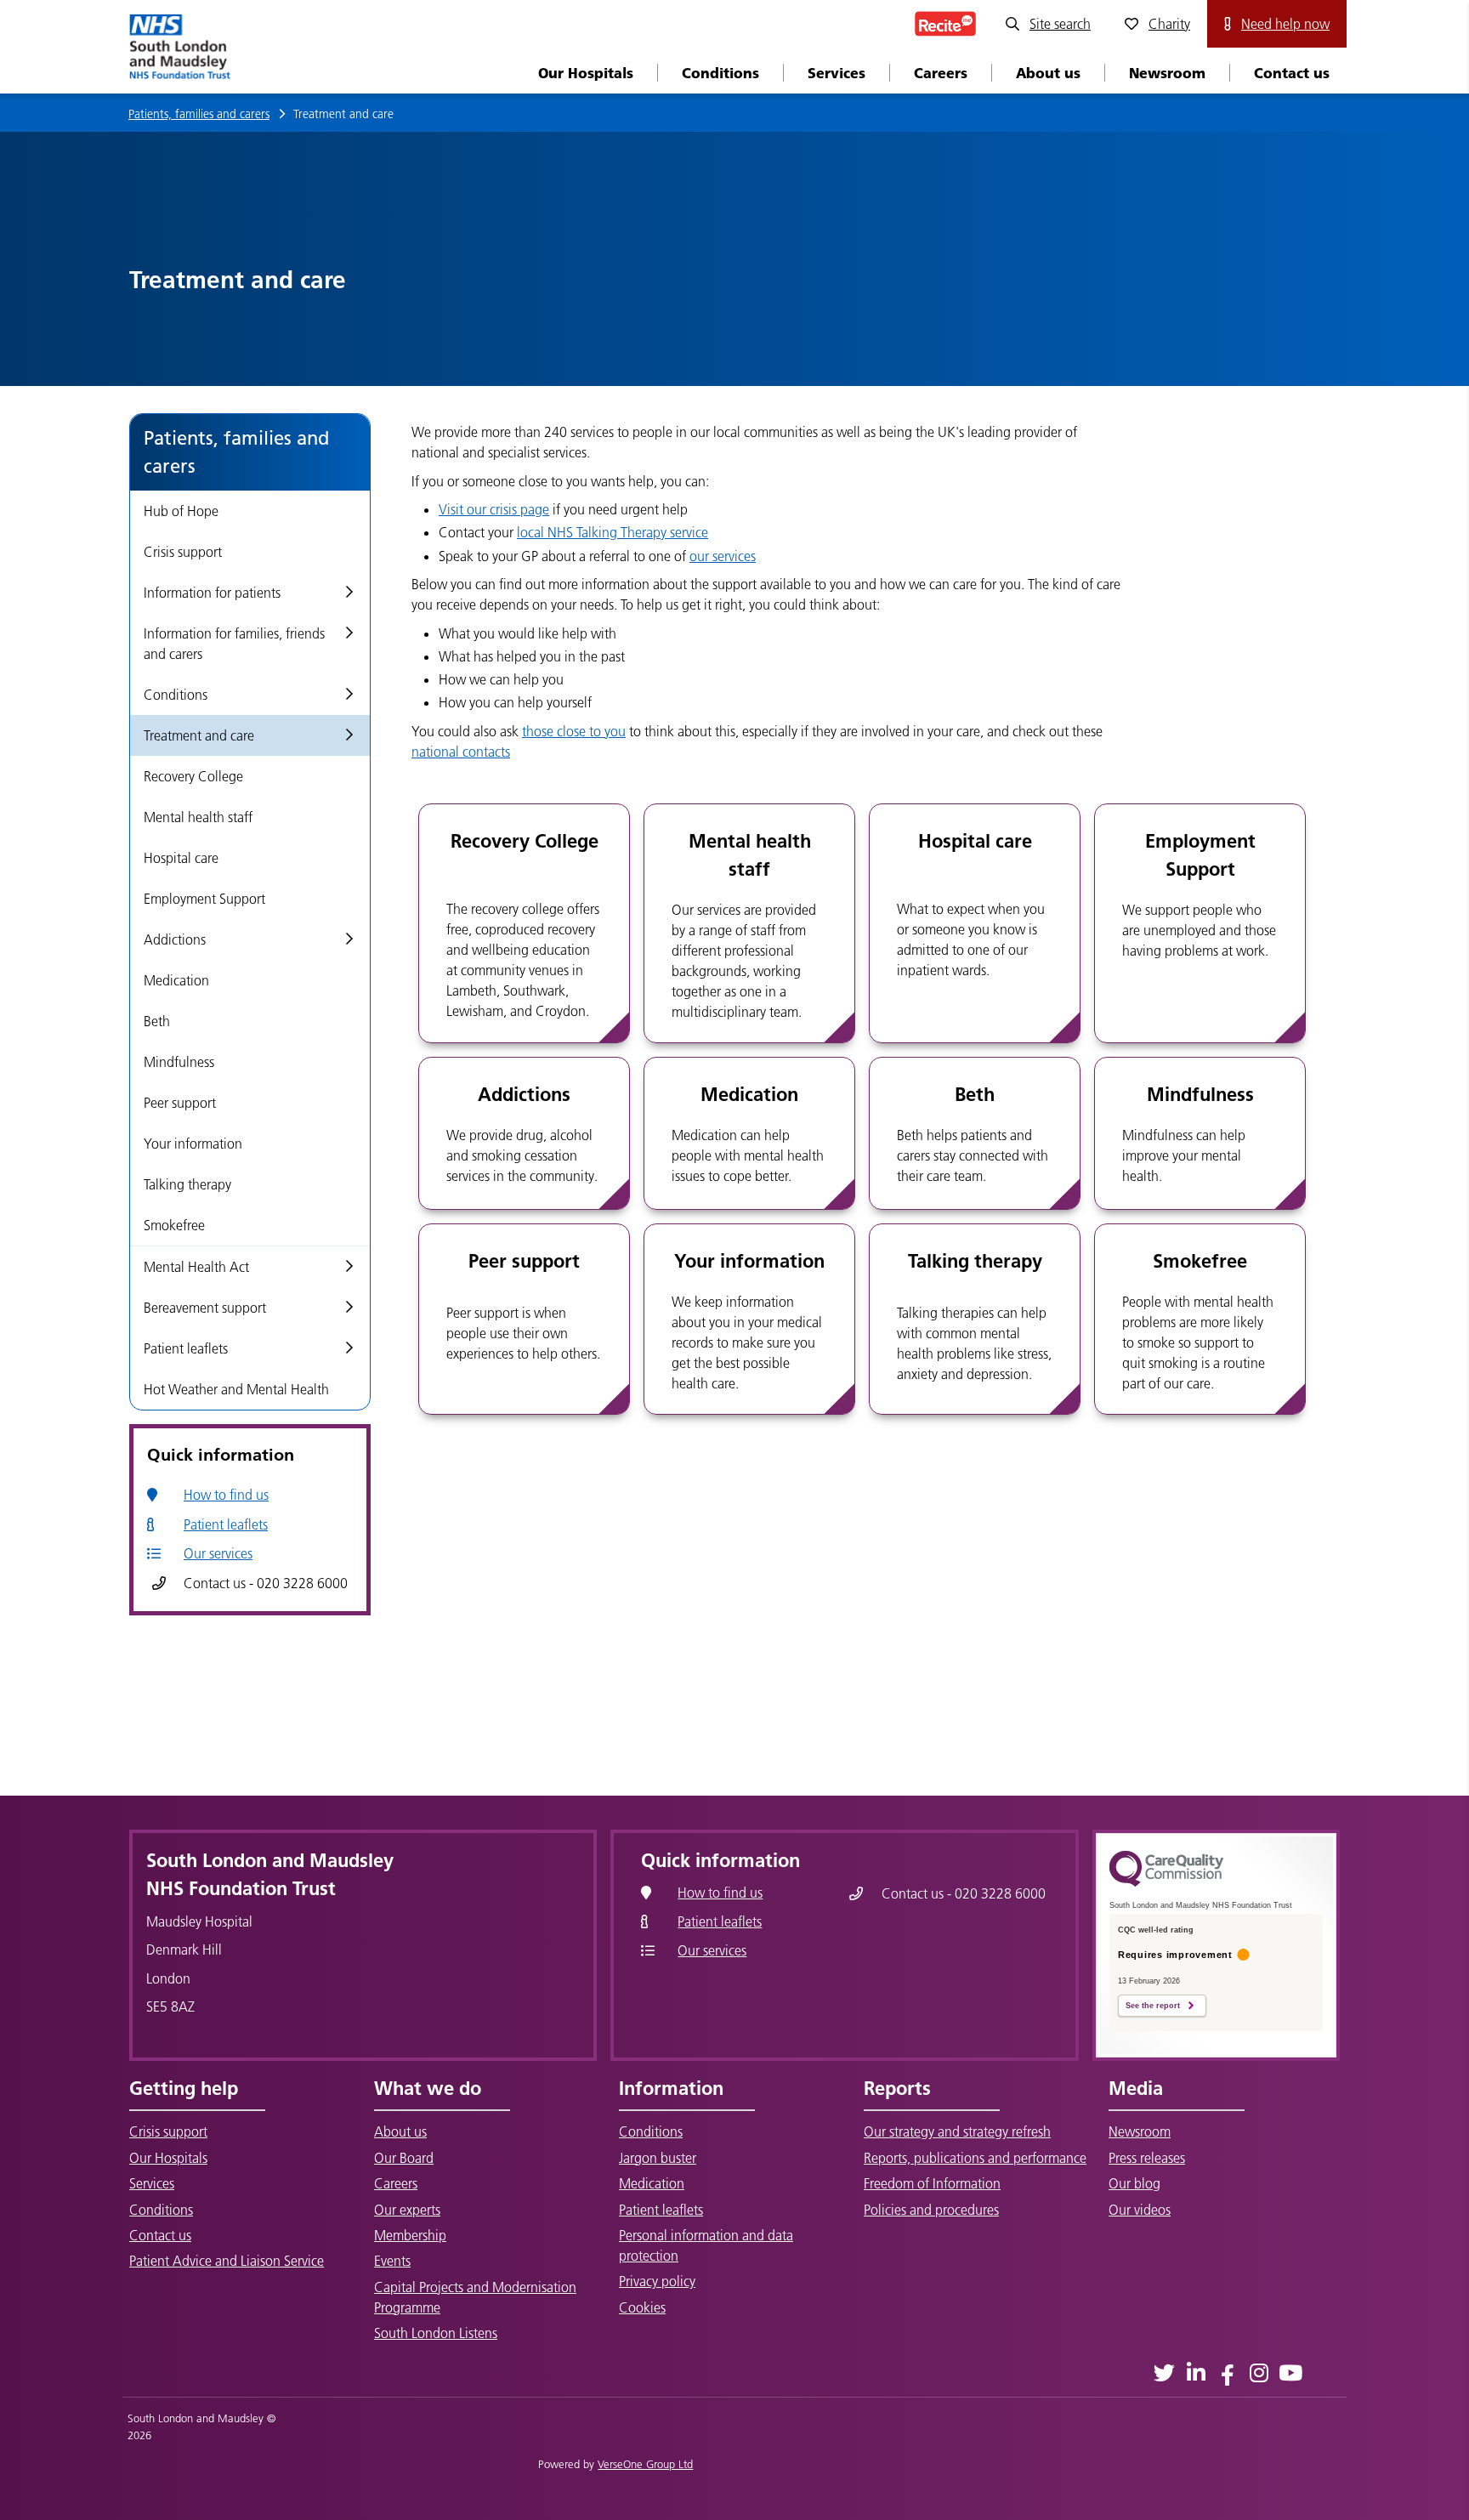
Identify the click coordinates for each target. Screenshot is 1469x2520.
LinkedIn (1196, 2372)
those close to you (574, 731)
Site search (1060, 24)
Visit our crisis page (494, 509)
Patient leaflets (226, 1524)
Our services (218, 1553)
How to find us (226, 1495)
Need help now (1285, 24)
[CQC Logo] (1166, 1882)
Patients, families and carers (199, 114)
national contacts (461, 752)
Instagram (1259, 2372)
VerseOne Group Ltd (645, 2464)
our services (723, 556)
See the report (1153, 2006)
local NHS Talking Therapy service (613, 532)
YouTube (1290, 2372)
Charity (1169, 24)
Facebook (1227, 2372)
